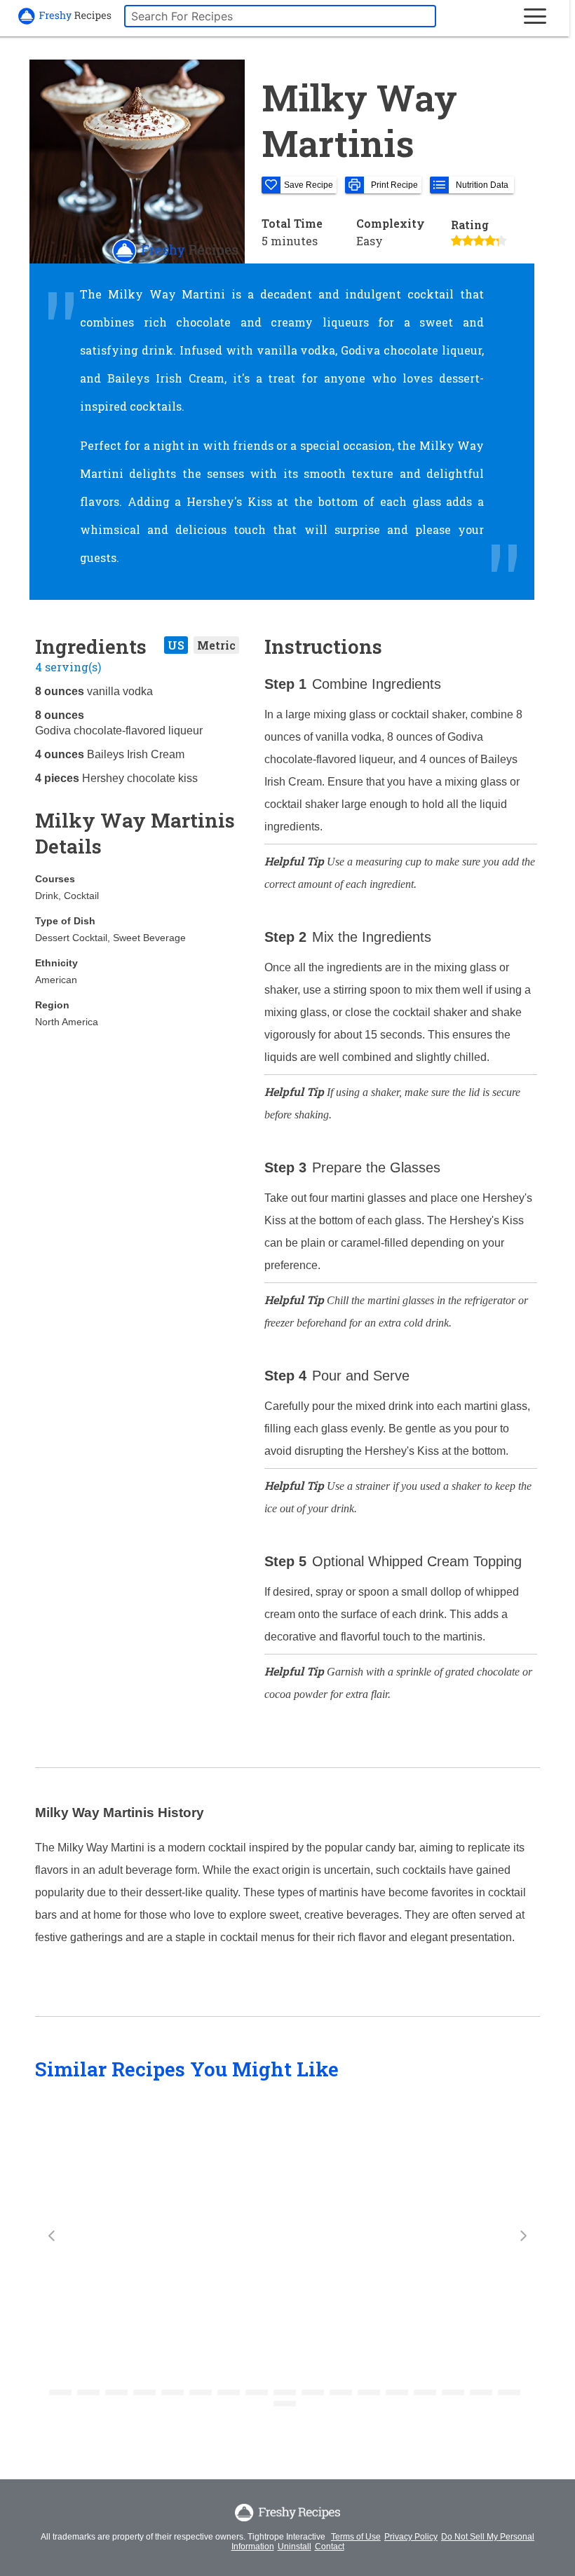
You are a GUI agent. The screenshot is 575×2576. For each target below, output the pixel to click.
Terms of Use (356, 2537)
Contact (330, 2547)
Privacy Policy (411, 2537)
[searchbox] (280, 16)
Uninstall (295, 2547)
